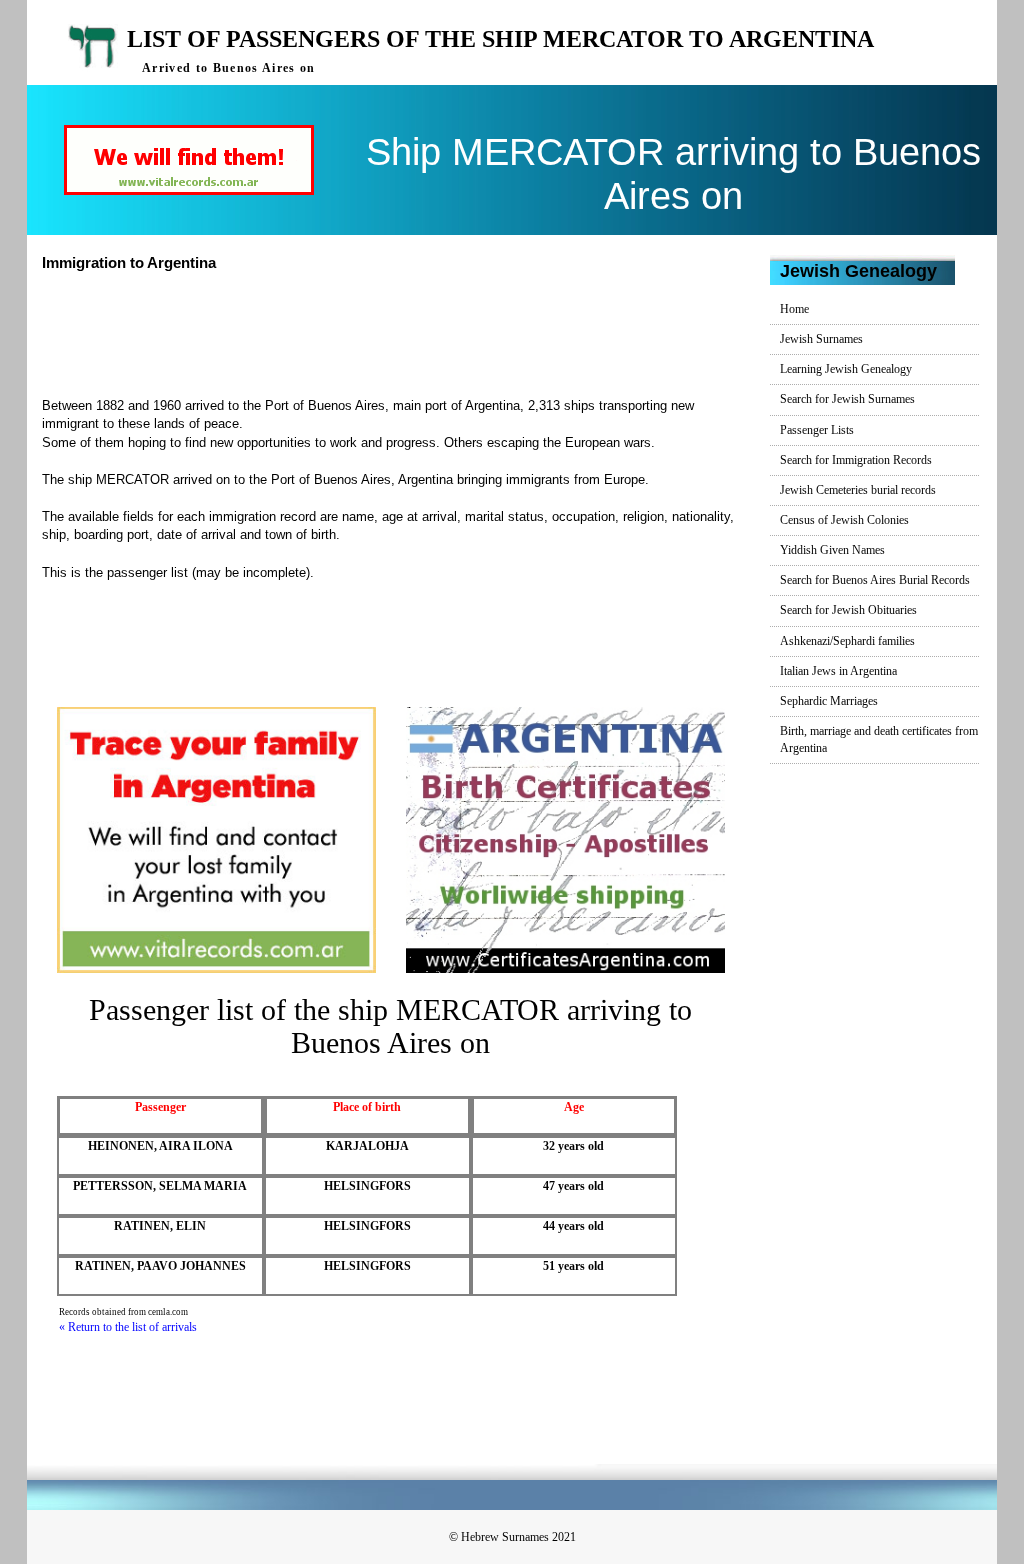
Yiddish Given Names (832, 550)
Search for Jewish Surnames (847, 399)
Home (794, 309)
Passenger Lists (817, 430)
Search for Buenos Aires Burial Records (875, 580)
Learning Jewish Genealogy (846, 369)
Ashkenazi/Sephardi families (847, 641)
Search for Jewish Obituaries (848, 610)
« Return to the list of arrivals (128, 1327)
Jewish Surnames (821, 339)
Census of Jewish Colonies (844, 520)
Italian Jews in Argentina (838, 671)
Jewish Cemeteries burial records (858, 490)
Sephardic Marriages (829, 701)
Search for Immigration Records (856, 460)
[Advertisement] (411, 332)
